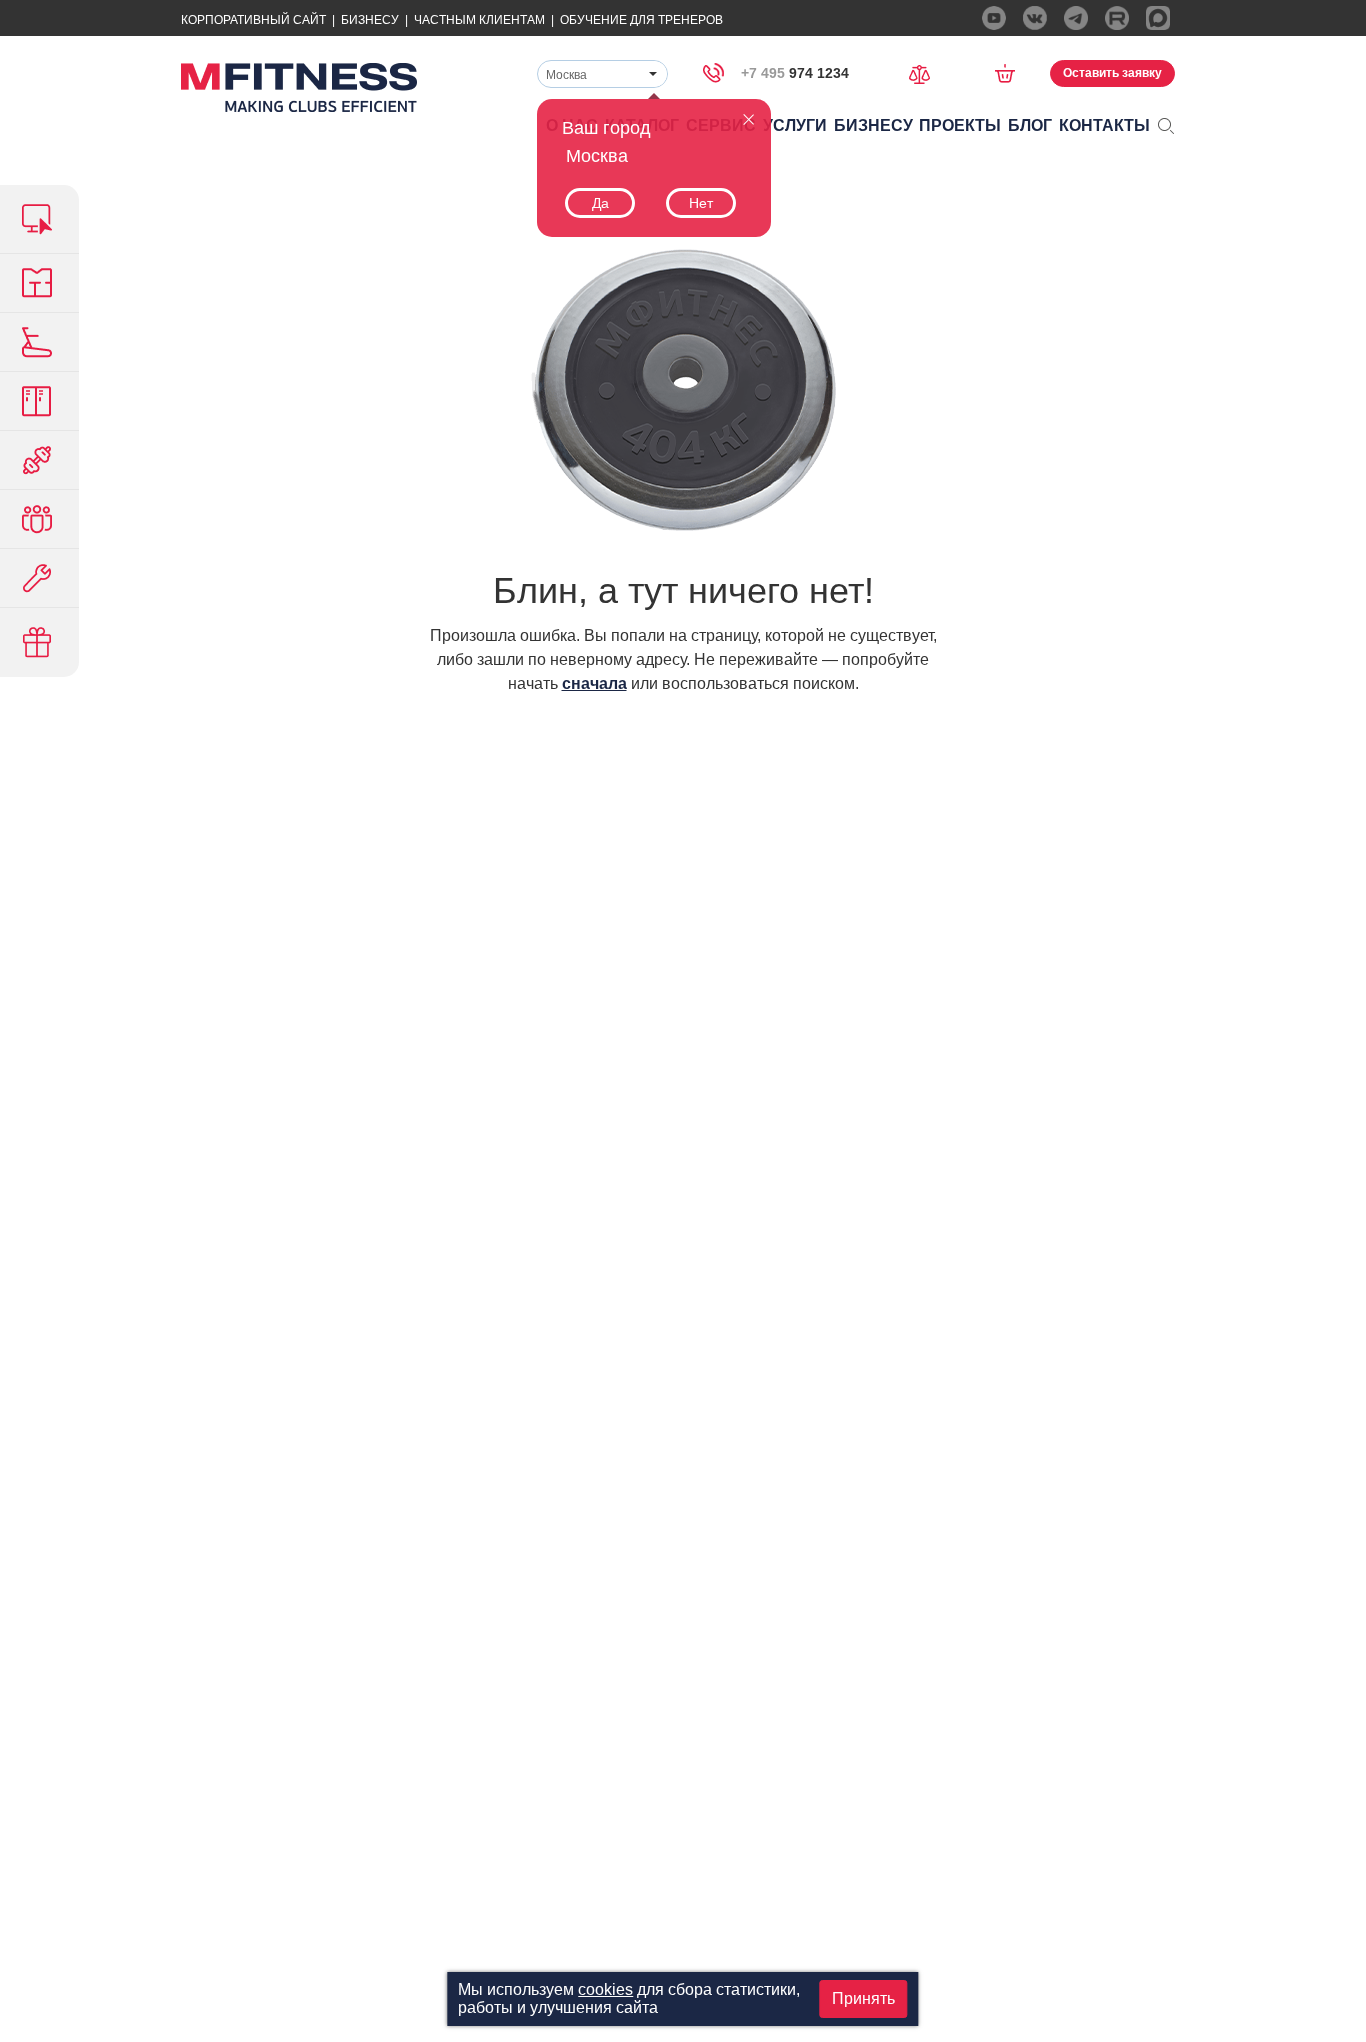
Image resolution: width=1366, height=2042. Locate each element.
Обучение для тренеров (641, 20)
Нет (701, 203)
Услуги (795, 125)
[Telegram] (1076, 18)
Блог (1030, 125)
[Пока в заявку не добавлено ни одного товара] (1011, 73)
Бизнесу (370, 20)
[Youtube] (994, 18)
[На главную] (299, 87)
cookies (605, 1989)
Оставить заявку (1112, 73)
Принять (863, 1998)
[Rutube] (1117, 18)
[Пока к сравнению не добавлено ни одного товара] (926, 72)
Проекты (960, 125)
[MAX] (1158, 18)
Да (600, 203)
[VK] (1035, 18)
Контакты (1104, 125)
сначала (594, 683)
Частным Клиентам (479, 20)
